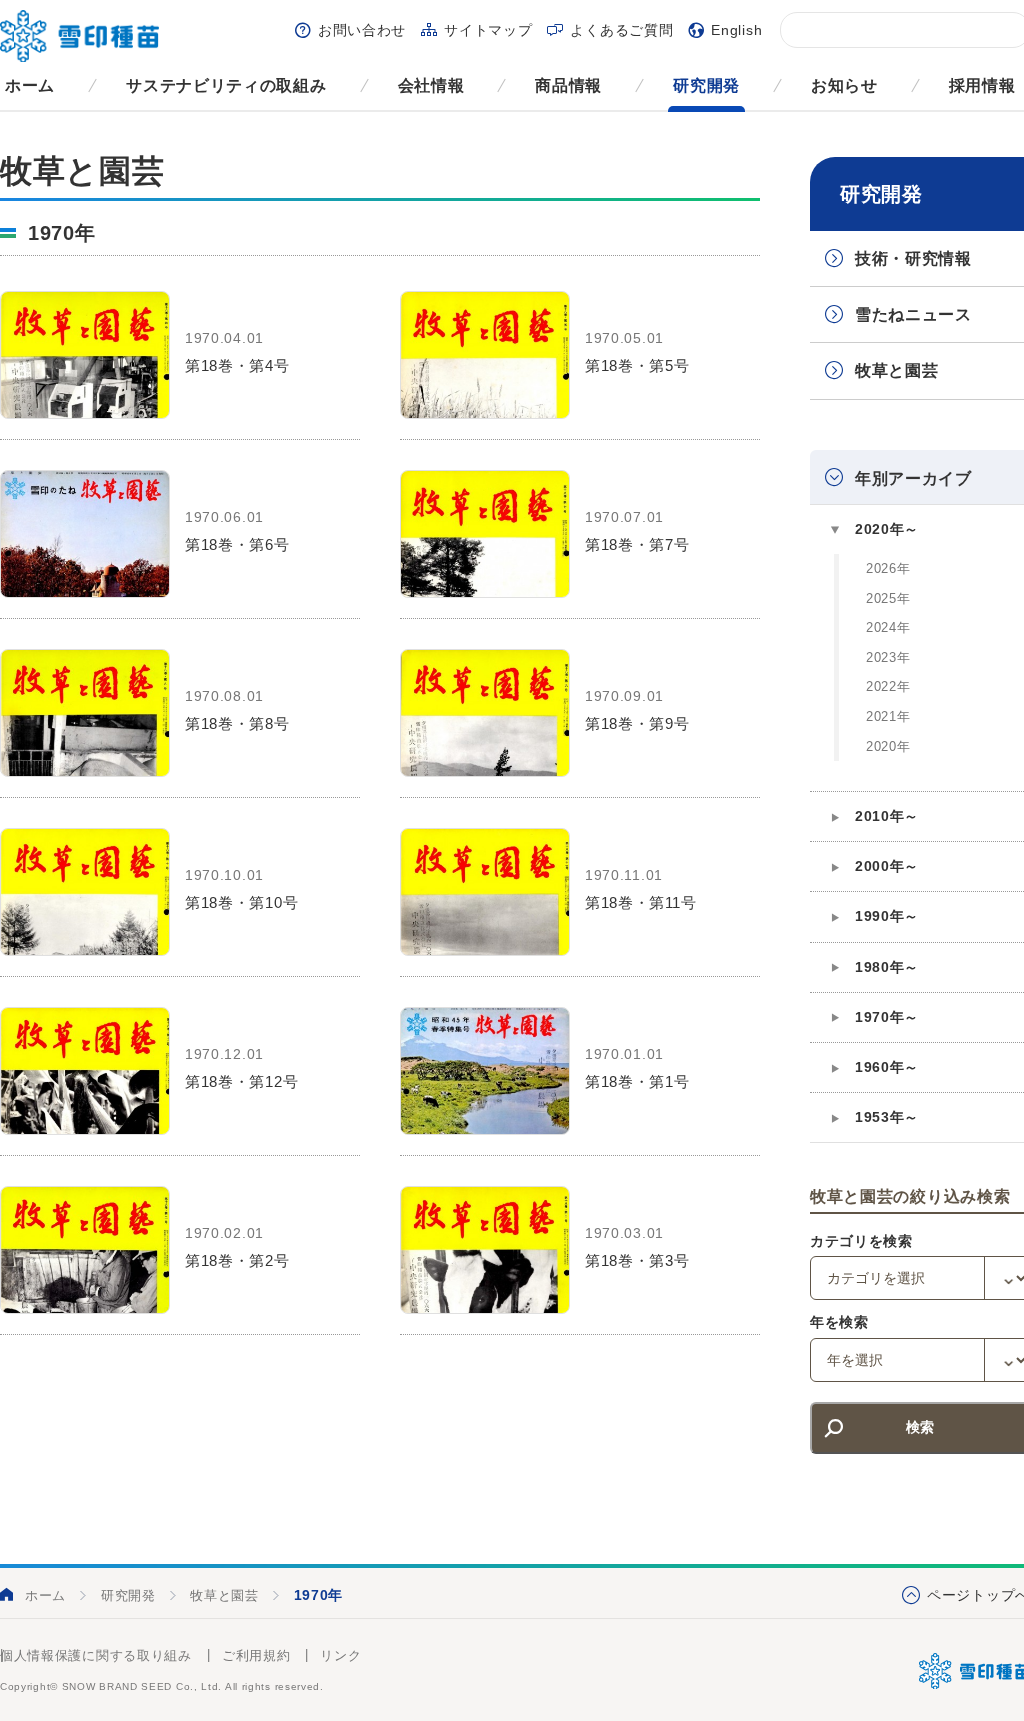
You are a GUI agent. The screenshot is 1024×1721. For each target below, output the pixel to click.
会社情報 (431, 85)
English (736, 30)
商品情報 (568, 85)
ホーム (30, 85)
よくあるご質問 (621, 30)
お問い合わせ (362, 30)
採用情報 (982, 85)
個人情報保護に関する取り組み (96, 1655)
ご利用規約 (256, 1655)
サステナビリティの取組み (226, 85)
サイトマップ (488, 30)
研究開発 (706, 85)
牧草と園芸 (224, 1595)
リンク (340, 1655)
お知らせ (844, 85)
